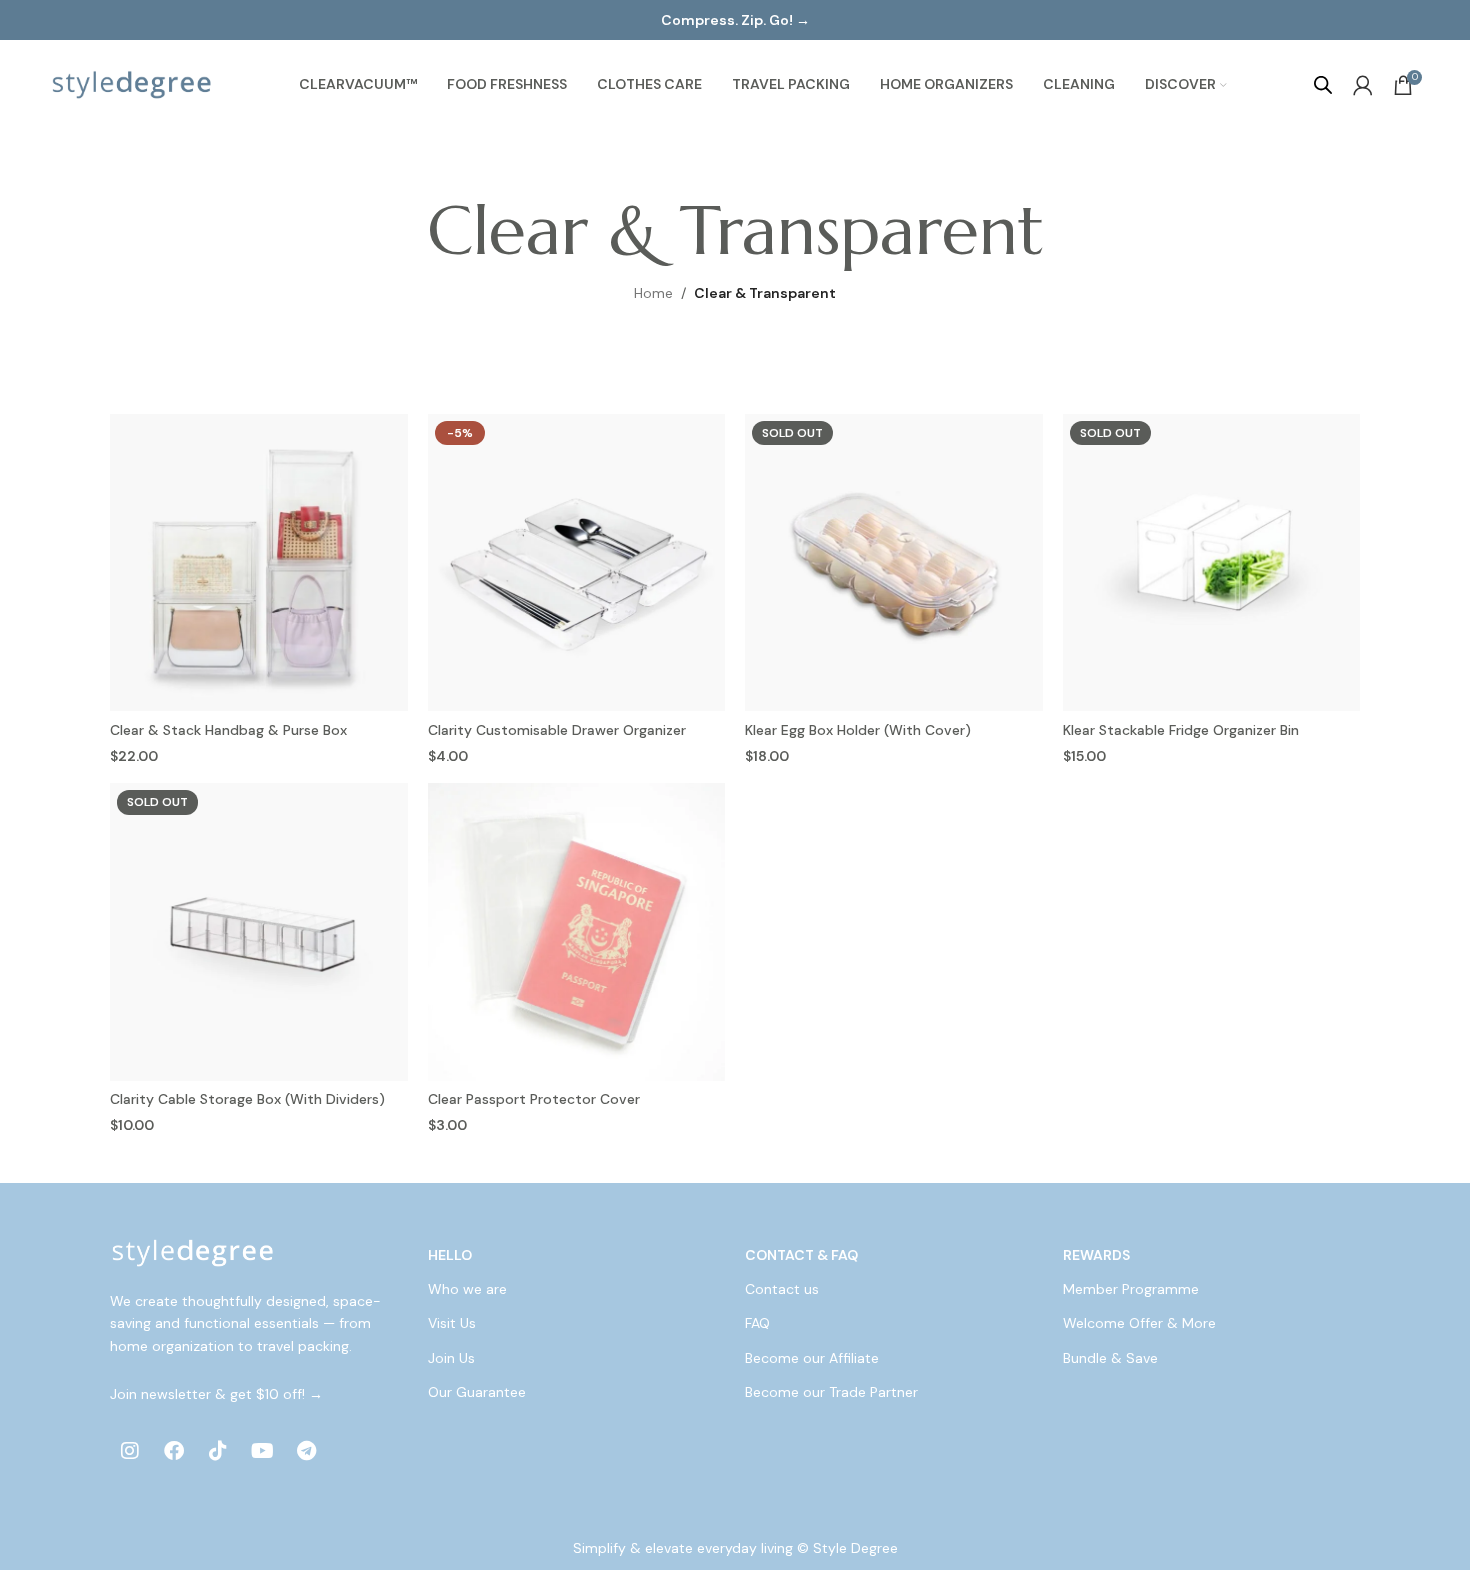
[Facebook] (174, 1451)
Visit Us (452, 1323)
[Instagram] (130, 1451)
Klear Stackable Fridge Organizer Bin (1181, 730)
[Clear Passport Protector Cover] (577, 932)
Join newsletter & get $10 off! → (216, 1394)
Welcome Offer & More (1139, 1323)
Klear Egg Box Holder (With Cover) (858, 730)
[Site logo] (132, 84)
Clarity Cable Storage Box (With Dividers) (247, 1099)
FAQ (757, 1323)
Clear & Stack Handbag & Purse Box (228, 730)
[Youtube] (262, 1451)
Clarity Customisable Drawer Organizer (557, 730)
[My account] (1363, 85)
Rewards (1096, 1255)
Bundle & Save (1110, 1358)
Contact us (782, 1289)
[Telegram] (306, 1451)
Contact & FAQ (801, 1255)
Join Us (451, 1358)
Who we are (467, 1289)
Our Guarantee (477, 1392)
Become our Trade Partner (831, 1392)
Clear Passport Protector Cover (534, 1099)
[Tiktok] (218, 1451)
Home (653, 293)
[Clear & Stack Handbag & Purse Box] (259, 563)
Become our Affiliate (812, 1358)
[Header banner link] (735, 20)
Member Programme (1131, 1289)
